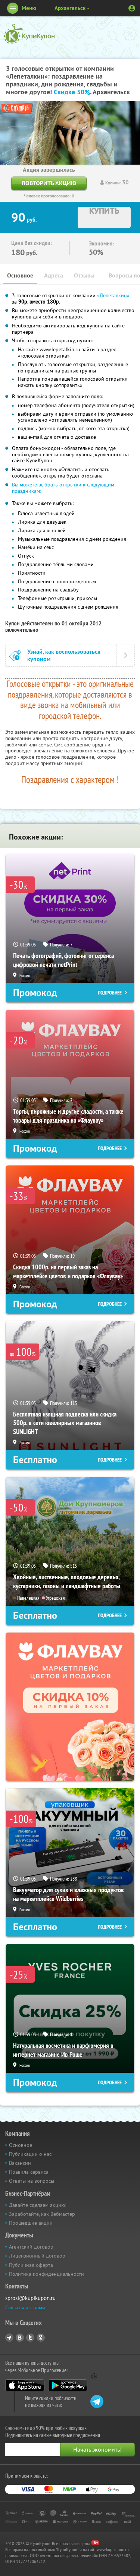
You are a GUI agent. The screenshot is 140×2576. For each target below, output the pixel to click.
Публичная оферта (31, 2265)
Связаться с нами (25, 2307)
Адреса (54, 275)
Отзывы (84, 275)
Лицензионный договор (37, 2256)
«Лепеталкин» (113, 295)
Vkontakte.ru (20, 2338)
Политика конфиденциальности (46, 2274)
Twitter (30, 2338)
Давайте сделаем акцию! (38, 2205)
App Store (25, 2385)
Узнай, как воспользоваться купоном (64, 655)
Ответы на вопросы (32, 2181)
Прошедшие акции (31, 2223)
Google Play (68, 2385)
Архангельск (70, 8)
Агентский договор (31, 2247)
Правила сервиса (29, 2172)
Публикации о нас (30, 2154)
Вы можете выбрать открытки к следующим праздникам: (63, 488)
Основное (20, 275)
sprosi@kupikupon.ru (30, 2298)
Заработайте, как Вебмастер (42, 2214)
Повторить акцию (49, 183)
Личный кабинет (132, 8)
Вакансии (20, 2163)
